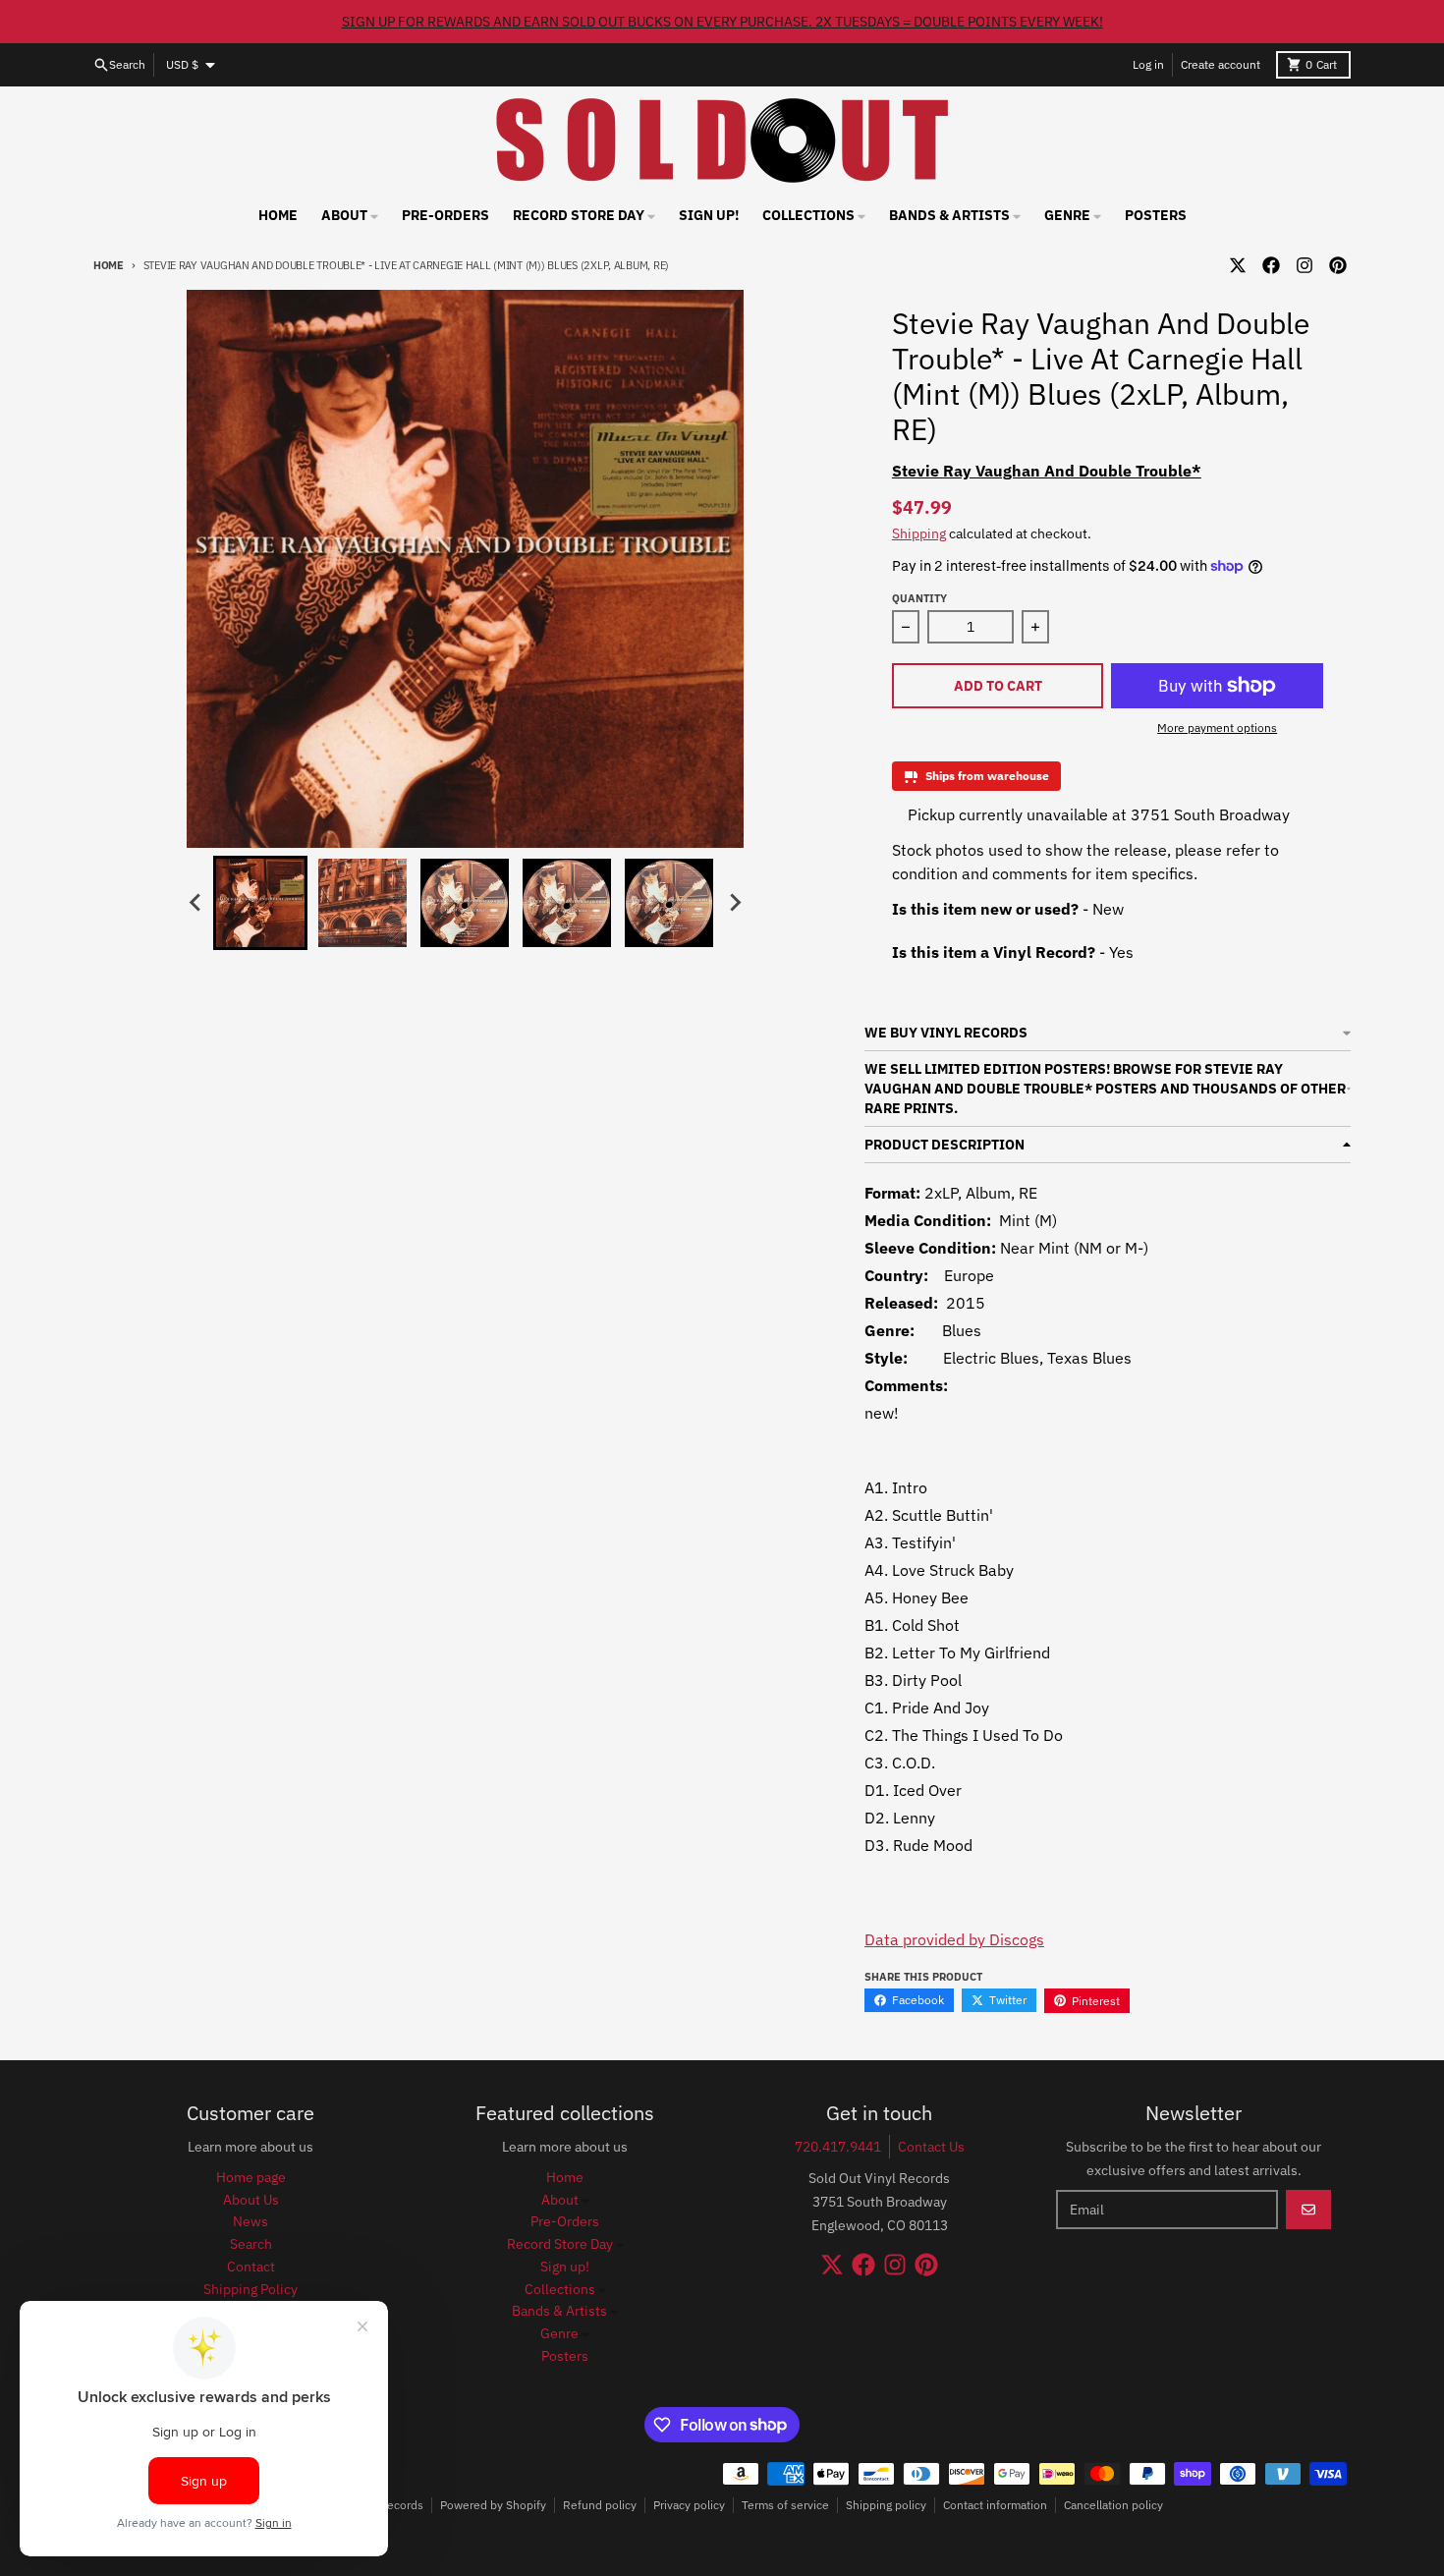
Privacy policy (689, 2505)
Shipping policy (886, 2505)
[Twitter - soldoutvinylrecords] (1238, 265)
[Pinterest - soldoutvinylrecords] (1338, 265)
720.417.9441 (838, 2147)
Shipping (919, 533)
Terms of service (785, 2505)
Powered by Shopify (493, 2505)
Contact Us (931, 2147)
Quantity (919, 598)
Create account (1221, 64)
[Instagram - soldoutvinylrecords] (1305, 265)
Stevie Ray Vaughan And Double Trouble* (1047, 471)
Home (109, 265)
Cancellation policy (1113, 2505)
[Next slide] (734, 903)
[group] (260, 903)
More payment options (1217, 728)
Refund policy (600, 2505)
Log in (1148, 64)
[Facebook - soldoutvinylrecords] (1271, 265)
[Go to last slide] (195, 903)
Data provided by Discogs (954, 1939)
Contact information (995, 2505)
